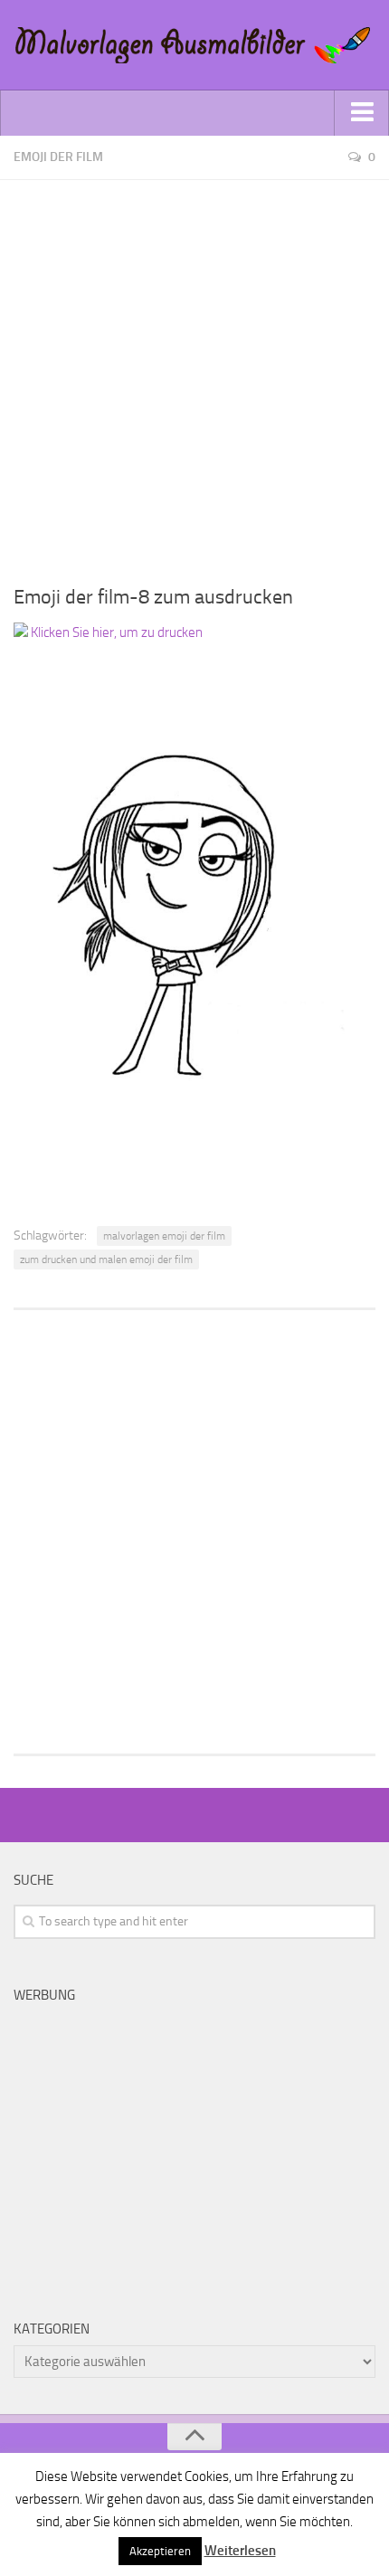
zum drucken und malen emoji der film (106, 1259)
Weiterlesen (240, 2551)
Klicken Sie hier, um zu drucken (115, 632)
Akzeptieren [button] (160, 2551)
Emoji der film (58, 157)
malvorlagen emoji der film (164, 1236)
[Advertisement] (194, 375)
